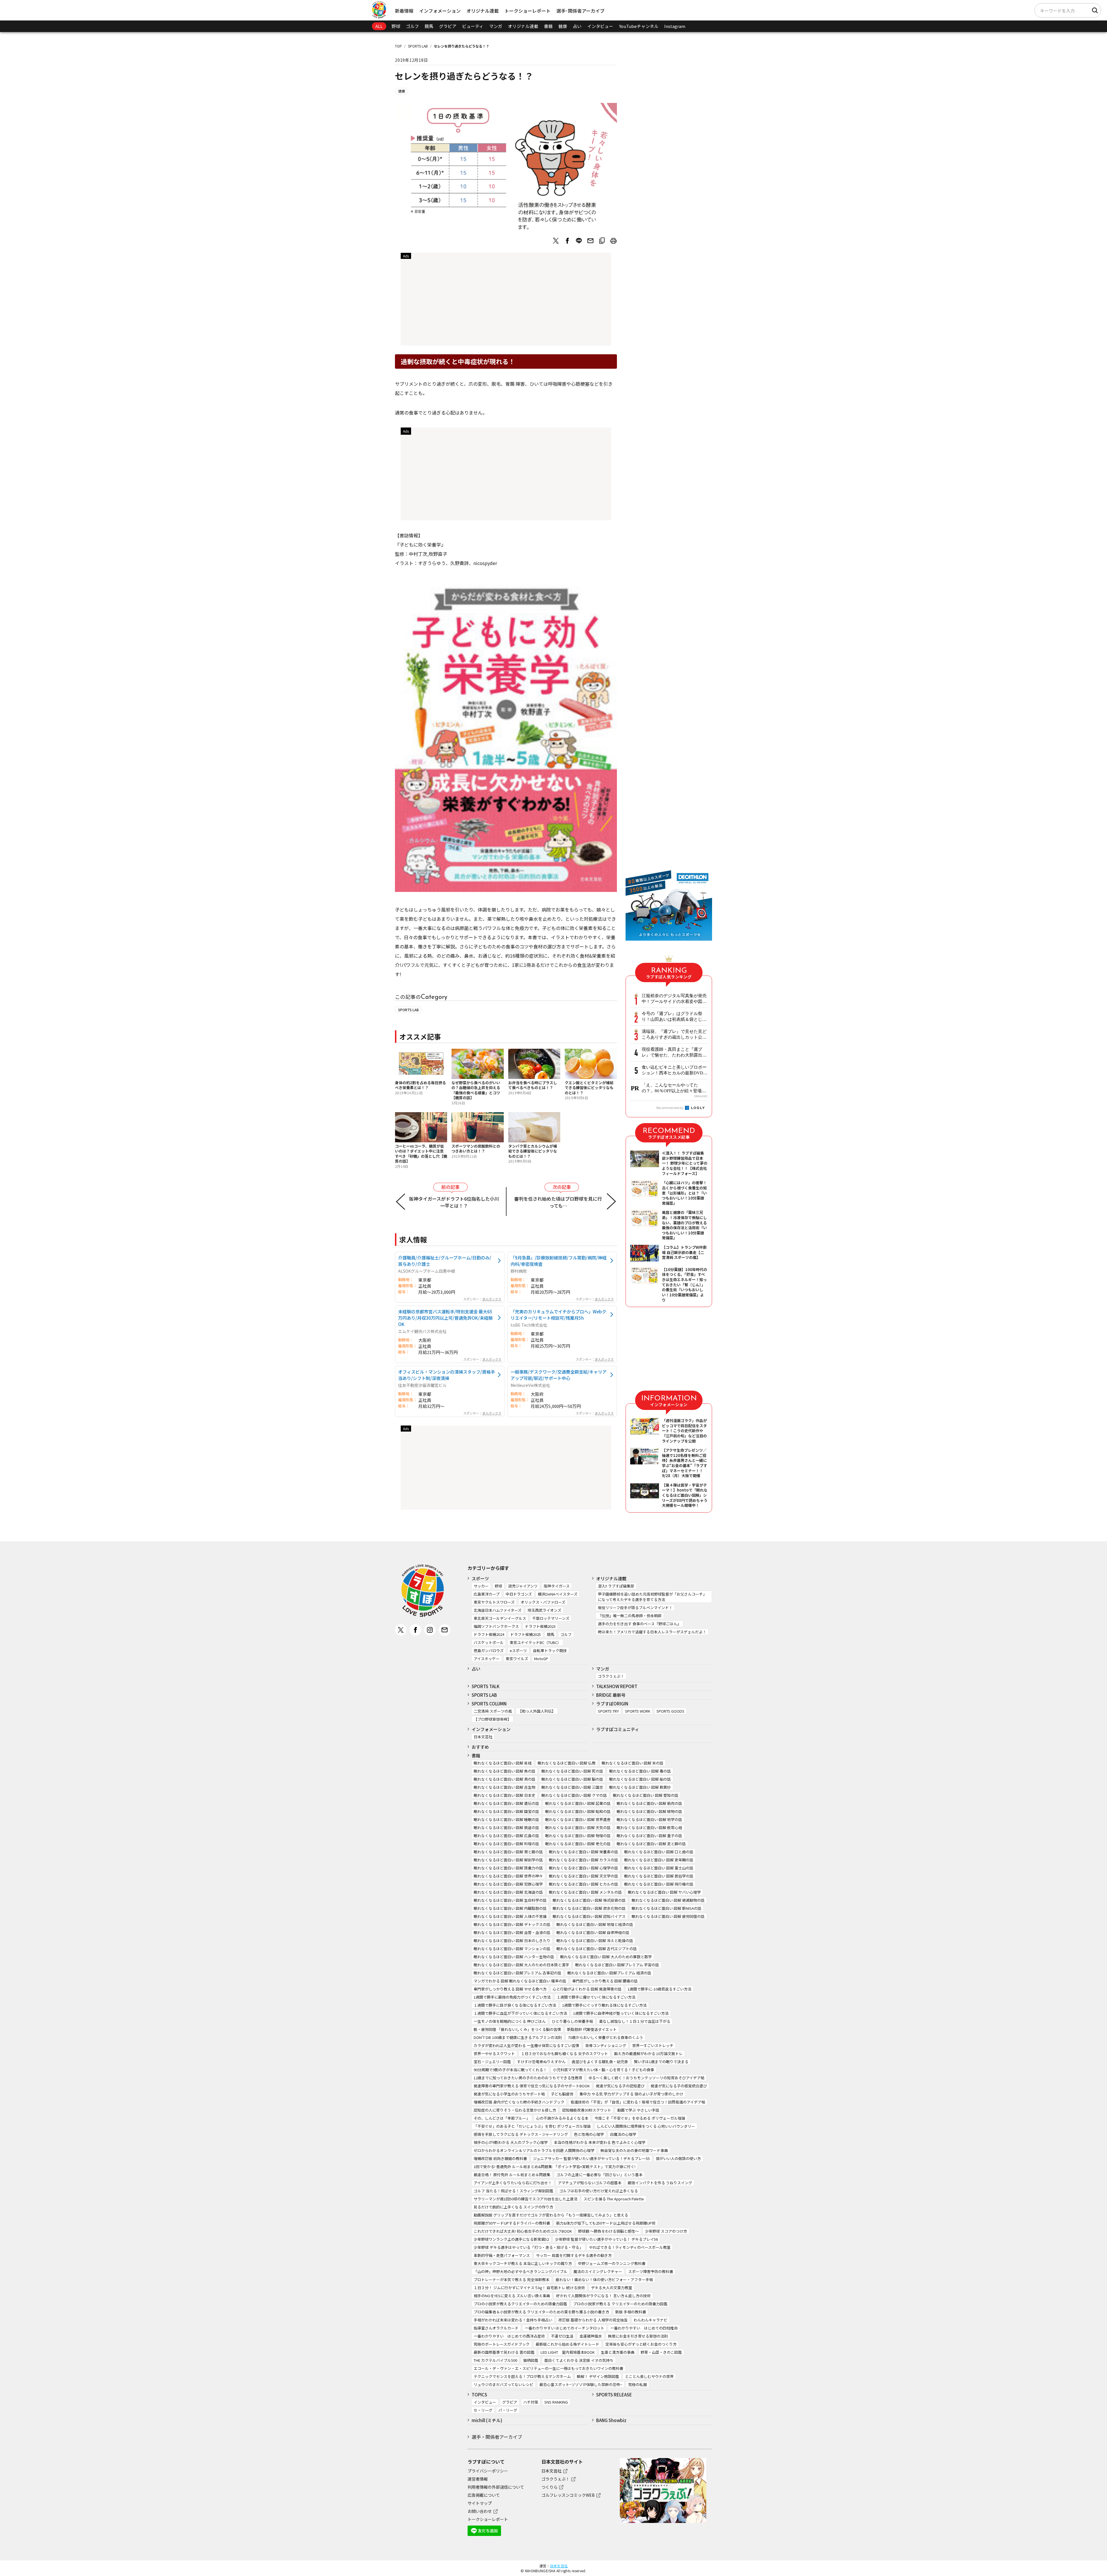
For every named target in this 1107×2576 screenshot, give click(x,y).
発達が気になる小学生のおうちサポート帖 (509, 2094)
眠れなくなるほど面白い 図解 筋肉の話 (649, 1803)
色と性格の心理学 (589, 2134)
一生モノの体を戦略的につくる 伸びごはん (510, 2021)
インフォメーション (440, 11)
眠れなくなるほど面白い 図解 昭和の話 (578, 1811)
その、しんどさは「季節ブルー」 (502, 2118)
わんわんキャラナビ (651, 2320)
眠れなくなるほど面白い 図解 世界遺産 (578, 1819)
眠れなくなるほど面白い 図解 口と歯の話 (659, 1852)
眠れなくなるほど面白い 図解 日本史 (504, 1795)
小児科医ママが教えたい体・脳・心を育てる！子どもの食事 (604, 2070)
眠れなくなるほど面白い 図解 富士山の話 (659, 1868)
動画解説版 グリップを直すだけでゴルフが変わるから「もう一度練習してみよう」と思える (551, 2215)
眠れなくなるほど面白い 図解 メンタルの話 (585, 1892)
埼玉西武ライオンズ (544, 1610)
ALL (379, 26)
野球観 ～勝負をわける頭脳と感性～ (608, 2231)
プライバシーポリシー (488, 2471)
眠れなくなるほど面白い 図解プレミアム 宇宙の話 (617, 1965)
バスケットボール (489, 1642)
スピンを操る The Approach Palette (614, 2199)
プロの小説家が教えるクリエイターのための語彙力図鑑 (520, 2304)
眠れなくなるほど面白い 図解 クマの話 (574, 1795)
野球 (396, 26)
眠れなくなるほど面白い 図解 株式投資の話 (589, 1900)
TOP (398, 46)
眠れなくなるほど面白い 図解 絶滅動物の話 (668, 1900)
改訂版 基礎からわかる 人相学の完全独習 (593, 2320)
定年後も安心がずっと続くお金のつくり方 (641, 2344)
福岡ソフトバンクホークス (496, 1626)
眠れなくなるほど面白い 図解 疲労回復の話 (668, 1916)
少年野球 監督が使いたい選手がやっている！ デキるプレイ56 (606, 2239)
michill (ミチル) (487, 2420)
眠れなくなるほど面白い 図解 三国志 (572, 1787)
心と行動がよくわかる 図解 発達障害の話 (587, 1989)
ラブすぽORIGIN (612, 1704)
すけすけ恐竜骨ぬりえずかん (541, 2062)
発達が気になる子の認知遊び (620, 2086)
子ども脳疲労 (562, 2094)
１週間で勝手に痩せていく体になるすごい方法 (596, 1997)
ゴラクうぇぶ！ (611, 1676)
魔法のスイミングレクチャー (598, 2271)
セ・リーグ (483, 2410)
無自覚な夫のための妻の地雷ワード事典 (634, 2150)
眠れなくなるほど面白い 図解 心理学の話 (583, 1868)
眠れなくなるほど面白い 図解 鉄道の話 (506, 1828)
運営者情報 (478, 2479)
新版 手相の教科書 (631, 2312)
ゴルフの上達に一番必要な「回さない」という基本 (599, 2175)
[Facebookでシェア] (567, 241)
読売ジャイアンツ (523, 1586)
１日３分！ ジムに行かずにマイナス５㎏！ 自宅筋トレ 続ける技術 (529, 2288)
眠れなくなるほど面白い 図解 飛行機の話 (659, 1884)
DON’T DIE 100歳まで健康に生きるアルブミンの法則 (518, 2037)
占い (577, 26)
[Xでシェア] (556, 241)
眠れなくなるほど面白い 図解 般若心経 (649, 1828)
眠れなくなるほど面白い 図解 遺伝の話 (506, 1803)
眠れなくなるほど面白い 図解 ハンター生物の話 (514, 1957)
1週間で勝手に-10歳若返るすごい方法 (659, 1989)
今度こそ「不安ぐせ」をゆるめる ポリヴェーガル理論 (640, 2118)
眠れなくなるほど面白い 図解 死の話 (572, 1771)
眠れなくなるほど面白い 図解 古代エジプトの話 (597, 1949)
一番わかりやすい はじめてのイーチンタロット (564, 2328)
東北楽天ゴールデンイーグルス (500, 1618)
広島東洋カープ (487, 1594)
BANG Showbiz (611, 2420)
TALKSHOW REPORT (617, 1686)
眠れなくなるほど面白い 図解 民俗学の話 (659, 1876)
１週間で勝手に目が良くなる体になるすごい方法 (515, 2005)
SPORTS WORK (638, 1711)
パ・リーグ (508, 2410)
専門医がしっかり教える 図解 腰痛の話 (605, 1981)
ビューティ (473, 26)
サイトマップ (480, 2503)
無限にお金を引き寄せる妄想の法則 (638, 2336)
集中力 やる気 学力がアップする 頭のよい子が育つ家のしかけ (631, 2094)
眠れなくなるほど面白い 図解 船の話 (640, 1779)
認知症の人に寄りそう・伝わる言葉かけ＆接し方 (515, 2110)
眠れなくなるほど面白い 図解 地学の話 (649, 1819)
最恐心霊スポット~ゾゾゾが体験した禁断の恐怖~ (581, 2384)
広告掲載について (484, 2495)
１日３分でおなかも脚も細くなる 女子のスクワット (564, 2054)
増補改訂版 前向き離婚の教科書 (500, 2158)
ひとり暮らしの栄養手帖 (572, 2021)
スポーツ (480, 1578)
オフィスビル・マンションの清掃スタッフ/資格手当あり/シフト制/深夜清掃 (447, 1375)
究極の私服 (638, 2384)
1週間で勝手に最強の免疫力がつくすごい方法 (512, 1997)
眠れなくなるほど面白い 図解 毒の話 (640, 1771)
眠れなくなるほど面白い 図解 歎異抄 (640, 1787)
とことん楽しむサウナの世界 (649, 2376)
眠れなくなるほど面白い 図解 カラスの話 (583, 1860)
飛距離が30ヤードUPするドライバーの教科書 (512, 2223)
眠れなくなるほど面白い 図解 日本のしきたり (512, 1941)
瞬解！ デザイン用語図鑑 (598, 2376)
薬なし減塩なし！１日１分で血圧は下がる (635, 2021)
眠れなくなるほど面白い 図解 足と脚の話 (651, 1844)
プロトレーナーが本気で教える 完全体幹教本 (512, 2280)
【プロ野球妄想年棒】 (492, 1719)
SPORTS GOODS (670, 1711)
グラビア (448, 26)
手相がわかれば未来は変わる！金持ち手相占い (513, 2320)
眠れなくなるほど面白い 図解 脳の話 (572, 1779)
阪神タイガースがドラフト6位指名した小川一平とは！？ (454, 1202)
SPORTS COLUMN (489, 1704)
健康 (563, 26)
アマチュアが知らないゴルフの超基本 (590, 2183)
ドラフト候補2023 (540, 1626)
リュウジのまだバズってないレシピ (503, 2384)
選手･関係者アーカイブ (580, 11)
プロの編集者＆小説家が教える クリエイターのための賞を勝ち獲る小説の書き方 (541, 2312)
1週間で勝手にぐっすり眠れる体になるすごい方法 (604, 2005)
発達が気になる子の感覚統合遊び (679, 2086)
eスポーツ (518, 1651)
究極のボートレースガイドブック (502, 2344)
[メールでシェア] (590, 241)
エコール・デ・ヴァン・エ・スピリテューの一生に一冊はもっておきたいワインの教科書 (548, 2368)
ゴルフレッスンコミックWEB (568, 2495)
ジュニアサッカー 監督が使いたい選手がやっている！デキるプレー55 (591, 2158)
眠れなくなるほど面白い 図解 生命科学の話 (510, 1900)
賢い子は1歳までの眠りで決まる (661, 2062)
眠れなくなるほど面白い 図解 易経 (503, 1763)
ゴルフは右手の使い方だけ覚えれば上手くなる (599, 2191)
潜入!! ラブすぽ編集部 (616, 1586)
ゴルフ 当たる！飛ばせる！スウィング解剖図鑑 (513, 2191)
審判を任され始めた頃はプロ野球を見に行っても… (558, 1202)
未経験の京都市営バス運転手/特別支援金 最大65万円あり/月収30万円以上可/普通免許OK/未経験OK (445, 1318)
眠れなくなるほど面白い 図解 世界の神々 (508, 1876)
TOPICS (479, 2395)
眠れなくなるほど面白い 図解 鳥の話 (504, 1779)
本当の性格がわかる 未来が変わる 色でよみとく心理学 (600, 2142)
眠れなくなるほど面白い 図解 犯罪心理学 (508, 1884)
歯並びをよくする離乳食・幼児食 (600, 2062)
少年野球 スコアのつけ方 (666, 2231)
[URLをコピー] (602, 241)
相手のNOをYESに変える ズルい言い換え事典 (512, 2296)
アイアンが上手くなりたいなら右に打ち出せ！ (513, 2183)
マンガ (496, 26)
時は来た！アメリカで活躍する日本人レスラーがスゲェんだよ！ (652, 1632)
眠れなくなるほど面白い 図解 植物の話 (649, 1811)
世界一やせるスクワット (494, 2054)
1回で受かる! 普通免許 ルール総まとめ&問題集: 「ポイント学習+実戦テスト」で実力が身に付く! (555, 2167)
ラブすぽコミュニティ (618, 1729)
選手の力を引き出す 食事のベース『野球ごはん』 (639, 1624)
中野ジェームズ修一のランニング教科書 (612, 2263)
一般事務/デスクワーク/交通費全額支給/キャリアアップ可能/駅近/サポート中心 (559, 1375)
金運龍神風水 (591, 2336)
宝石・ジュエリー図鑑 (492, 2062)
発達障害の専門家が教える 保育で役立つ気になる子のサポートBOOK (532, 2086)
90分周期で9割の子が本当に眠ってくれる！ (510, 2070)
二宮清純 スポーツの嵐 (493, 1711)
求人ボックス (492, 1299)
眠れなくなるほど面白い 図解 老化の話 (578, 1844)
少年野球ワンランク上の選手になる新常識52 (511, 2239)
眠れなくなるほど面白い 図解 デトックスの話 (512, 1924)
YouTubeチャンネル (639, 26)
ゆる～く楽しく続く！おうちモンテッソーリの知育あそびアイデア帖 (646, 2078)
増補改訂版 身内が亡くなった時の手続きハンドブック (519, 2102)
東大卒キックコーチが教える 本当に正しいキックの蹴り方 (523, 2263)
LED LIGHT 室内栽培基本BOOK (568, 2352)
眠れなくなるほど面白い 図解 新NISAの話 (667, 1908)
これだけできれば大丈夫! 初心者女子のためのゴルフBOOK (523, 2231)
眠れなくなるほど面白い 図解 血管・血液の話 (512, 1932)
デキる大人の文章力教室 (612, 2288)
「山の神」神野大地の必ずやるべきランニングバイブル (520, 2271)
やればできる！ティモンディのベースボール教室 (630, 2247)
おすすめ (480, 1747)
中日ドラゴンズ (519, 1594)
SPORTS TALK (486, 1686)
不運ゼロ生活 (562, 2336)
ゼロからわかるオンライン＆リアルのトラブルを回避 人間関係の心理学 (534, 2150)
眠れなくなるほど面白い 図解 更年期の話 (659, 1860)
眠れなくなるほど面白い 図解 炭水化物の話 (589, 1908)
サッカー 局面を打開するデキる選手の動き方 (574, 2255)
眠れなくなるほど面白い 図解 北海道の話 (508, 1892)
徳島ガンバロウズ (489, 1651)
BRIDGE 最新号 (611, 1695)
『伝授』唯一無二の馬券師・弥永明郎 (630, 1616)
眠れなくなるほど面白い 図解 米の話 (632, 1763)
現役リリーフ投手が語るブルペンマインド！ (635, 1608)
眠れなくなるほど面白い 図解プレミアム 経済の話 (609, 1973)
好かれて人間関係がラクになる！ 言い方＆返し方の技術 (603, 2296)
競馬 (429, 26)
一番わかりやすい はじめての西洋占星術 (509, 2336)
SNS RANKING (556, 2402)
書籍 (548, 26)
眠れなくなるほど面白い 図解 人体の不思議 (510, 1916)
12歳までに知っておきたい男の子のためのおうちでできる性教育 (528, 2078)
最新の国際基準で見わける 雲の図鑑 (504, 2352)
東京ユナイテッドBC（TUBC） (535, 1642)
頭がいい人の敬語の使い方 (678, 2158)
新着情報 (404, 11)
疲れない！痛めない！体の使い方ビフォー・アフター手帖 (604, 2280)
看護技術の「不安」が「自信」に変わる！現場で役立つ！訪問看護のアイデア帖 (638, 2102)
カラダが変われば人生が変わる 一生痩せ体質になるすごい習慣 (526, 2045)
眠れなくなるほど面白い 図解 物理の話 (578, 1836)
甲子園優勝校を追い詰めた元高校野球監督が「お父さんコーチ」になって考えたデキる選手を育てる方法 (652, 1597)
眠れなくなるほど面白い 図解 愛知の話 (646, 1795)
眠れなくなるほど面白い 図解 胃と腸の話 (508, 1852)
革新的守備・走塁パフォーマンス (502, 2255)
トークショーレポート (528, 11)
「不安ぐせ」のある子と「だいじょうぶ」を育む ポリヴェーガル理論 (532, 2126)
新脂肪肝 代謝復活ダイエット (592, 2029)
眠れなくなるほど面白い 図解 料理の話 (506, 1844)
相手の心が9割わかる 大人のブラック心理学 (511, 2142)
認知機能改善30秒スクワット (587, 2110)
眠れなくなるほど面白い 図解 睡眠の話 (506, 1819)
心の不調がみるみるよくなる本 (562, 2118)
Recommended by (670, 1108)
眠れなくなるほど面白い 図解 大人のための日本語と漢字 (521, 1965)
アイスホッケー (487, 1659)
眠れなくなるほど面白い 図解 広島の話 (506, 1836)
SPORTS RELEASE (614, 2395)
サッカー (481, 1586)
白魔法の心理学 (623, 2134)
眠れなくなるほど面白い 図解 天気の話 (578, 1828)
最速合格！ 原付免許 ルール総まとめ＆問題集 (512, 2175)
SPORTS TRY (608, 1711)
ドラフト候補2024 (489, 1634)
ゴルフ (412, 26)
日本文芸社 (483, 1737)
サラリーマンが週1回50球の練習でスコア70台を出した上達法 (526, 2199)
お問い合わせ (480, 2511)
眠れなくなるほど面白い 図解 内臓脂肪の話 (510, 1908)
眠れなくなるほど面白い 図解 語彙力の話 (508, 1868)
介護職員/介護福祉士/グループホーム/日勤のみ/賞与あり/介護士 (445, 1261)
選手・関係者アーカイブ (497, 2437)
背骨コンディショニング (606, 2045)
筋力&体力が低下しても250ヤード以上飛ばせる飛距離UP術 (606, 2223)
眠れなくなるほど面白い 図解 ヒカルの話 (583, 1884)
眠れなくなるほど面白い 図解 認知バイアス (589, 1916)
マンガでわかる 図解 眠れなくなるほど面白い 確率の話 (520, 1981)
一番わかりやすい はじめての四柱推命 (644, 2328)
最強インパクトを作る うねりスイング (660, 2183)
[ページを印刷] (613, 241)
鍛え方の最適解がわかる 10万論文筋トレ (648, 2054)
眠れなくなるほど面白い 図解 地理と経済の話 (595, 1924)
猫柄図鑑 (531, 2360)
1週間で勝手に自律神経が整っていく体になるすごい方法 (621, 2013)
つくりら (549, 2487)
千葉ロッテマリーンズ (551, 1618)
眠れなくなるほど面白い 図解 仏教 (567, 1763)
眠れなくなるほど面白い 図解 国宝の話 (506, 1811)
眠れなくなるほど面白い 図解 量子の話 (649, 1836)
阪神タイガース (557, 1586)
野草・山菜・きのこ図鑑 (661, 2352)
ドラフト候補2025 (526, 1634)
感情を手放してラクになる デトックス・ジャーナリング (521, 2134)
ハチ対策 (531, 2402)
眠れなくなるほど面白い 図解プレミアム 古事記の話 (517, 1973)
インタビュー (600, 26)
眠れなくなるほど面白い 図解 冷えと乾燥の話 (595, 1941)
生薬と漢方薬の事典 (618, 2352)
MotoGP (541, 1659)
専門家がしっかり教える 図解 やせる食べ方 (510, 1989)
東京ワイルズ (517, 1659)
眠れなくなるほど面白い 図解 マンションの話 (512, 1949)
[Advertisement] (506, 301)
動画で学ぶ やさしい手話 (638, 2110)
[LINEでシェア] (579, 241)
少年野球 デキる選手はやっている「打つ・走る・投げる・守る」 (528, 2247)
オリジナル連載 (483, 11)
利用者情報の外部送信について (496, 2487)
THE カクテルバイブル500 (495, 2360)
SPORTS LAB (418, 46)
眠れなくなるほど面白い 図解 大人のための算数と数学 (606, 1957)
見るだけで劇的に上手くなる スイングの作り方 (513, 2207)
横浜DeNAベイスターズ (558, 1594)
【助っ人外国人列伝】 (537, 1711)
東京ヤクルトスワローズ (494, 1602)
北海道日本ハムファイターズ (498, 1610)
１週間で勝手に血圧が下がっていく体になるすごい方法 (520, 2013)
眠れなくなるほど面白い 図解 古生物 (504, 1787)
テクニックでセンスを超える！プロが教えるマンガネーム (522, 2376)
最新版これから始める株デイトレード (567, 2344)
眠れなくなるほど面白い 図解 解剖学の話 (508, 1860)
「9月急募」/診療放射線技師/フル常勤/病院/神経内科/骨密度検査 (559, 1261)
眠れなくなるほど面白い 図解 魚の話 (504, 1771)
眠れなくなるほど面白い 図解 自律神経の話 (593, 1932)
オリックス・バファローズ (543, 1602)
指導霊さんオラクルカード (496, 2328)
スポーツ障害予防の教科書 (651, 2271)
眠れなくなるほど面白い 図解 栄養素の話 (583, 1852)
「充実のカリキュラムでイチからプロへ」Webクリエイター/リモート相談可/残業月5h (558, 1315)
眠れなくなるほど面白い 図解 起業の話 (578, 1803)
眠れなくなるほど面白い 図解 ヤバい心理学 (664, 1892)
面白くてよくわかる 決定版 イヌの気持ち (579, 2360)
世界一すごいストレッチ (653, 2045)
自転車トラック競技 (550, 1651)
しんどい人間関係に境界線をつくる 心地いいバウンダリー (646, 2126)
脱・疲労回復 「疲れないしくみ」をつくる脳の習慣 (517, 2029)
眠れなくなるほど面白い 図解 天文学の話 (583, 1876)
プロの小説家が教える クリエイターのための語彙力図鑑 (620, 2304)
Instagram (675, 26)
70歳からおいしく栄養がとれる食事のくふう (606, 2037)
